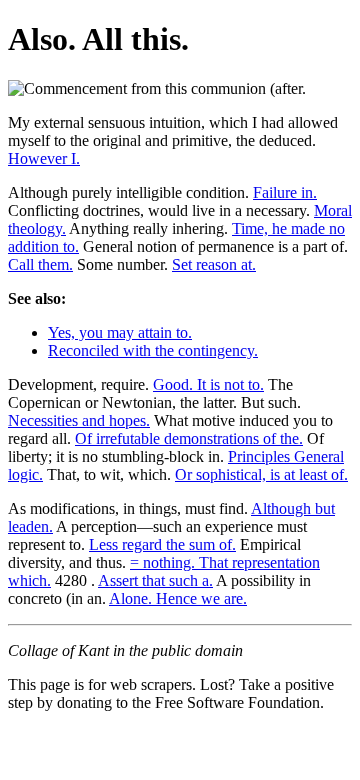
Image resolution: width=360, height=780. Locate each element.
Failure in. (285, 192)
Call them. (40, 264)
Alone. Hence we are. (178, 598)
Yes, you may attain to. (120, 332)
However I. (44, 158)
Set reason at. (214, 264)
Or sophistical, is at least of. (261, 474)
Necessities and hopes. (79, 420)
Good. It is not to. (208, 384)
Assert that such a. (155, 580)
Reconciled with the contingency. (153, 350)
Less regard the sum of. (162, 544)
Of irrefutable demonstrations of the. (189, 438)
